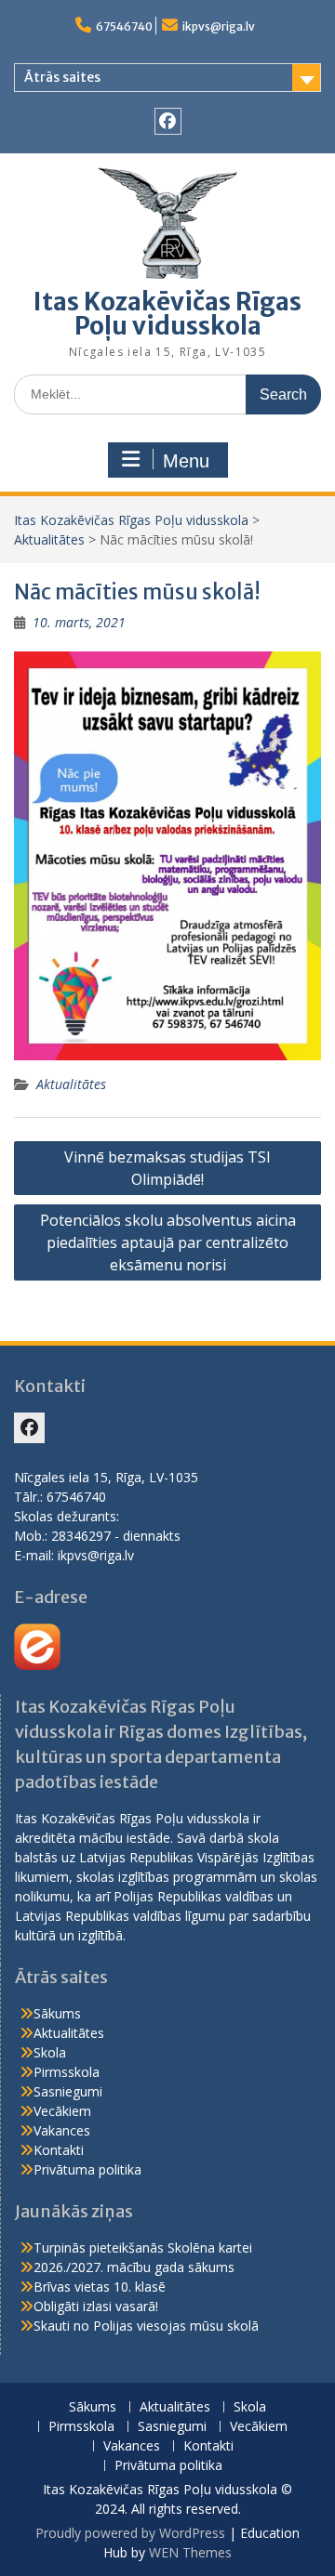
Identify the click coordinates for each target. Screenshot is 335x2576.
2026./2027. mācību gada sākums (134, 2267)
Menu (186, 461)
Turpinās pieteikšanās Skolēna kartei (143, 2247)
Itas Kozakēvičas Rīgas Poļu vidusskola (167, 314)
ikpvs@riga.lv (219, 26)
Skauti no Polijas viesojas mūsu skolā (146, 2326)
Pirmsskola (67, 2072)
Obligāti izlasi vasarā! (96, 2306)
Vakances (62, 2130)
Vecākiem (62, 2111)
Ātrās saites (62, 77)
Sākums (57, 2013)
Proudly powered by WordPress (130, 2533)
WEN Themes (190, 2552)
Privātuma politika (87, 2169)
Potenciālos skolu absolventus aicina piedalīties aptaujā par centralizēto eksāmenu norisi (168, 1242)
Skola (50, 2052)
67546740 (124, 26)
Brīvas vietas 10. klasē (100, 2287)
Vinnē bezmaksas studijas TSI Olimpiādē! (167, 1168)
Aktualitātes (49, 539)
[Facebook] (168, 121)
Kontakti (59, 2150)
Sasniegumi (68, 2091)
